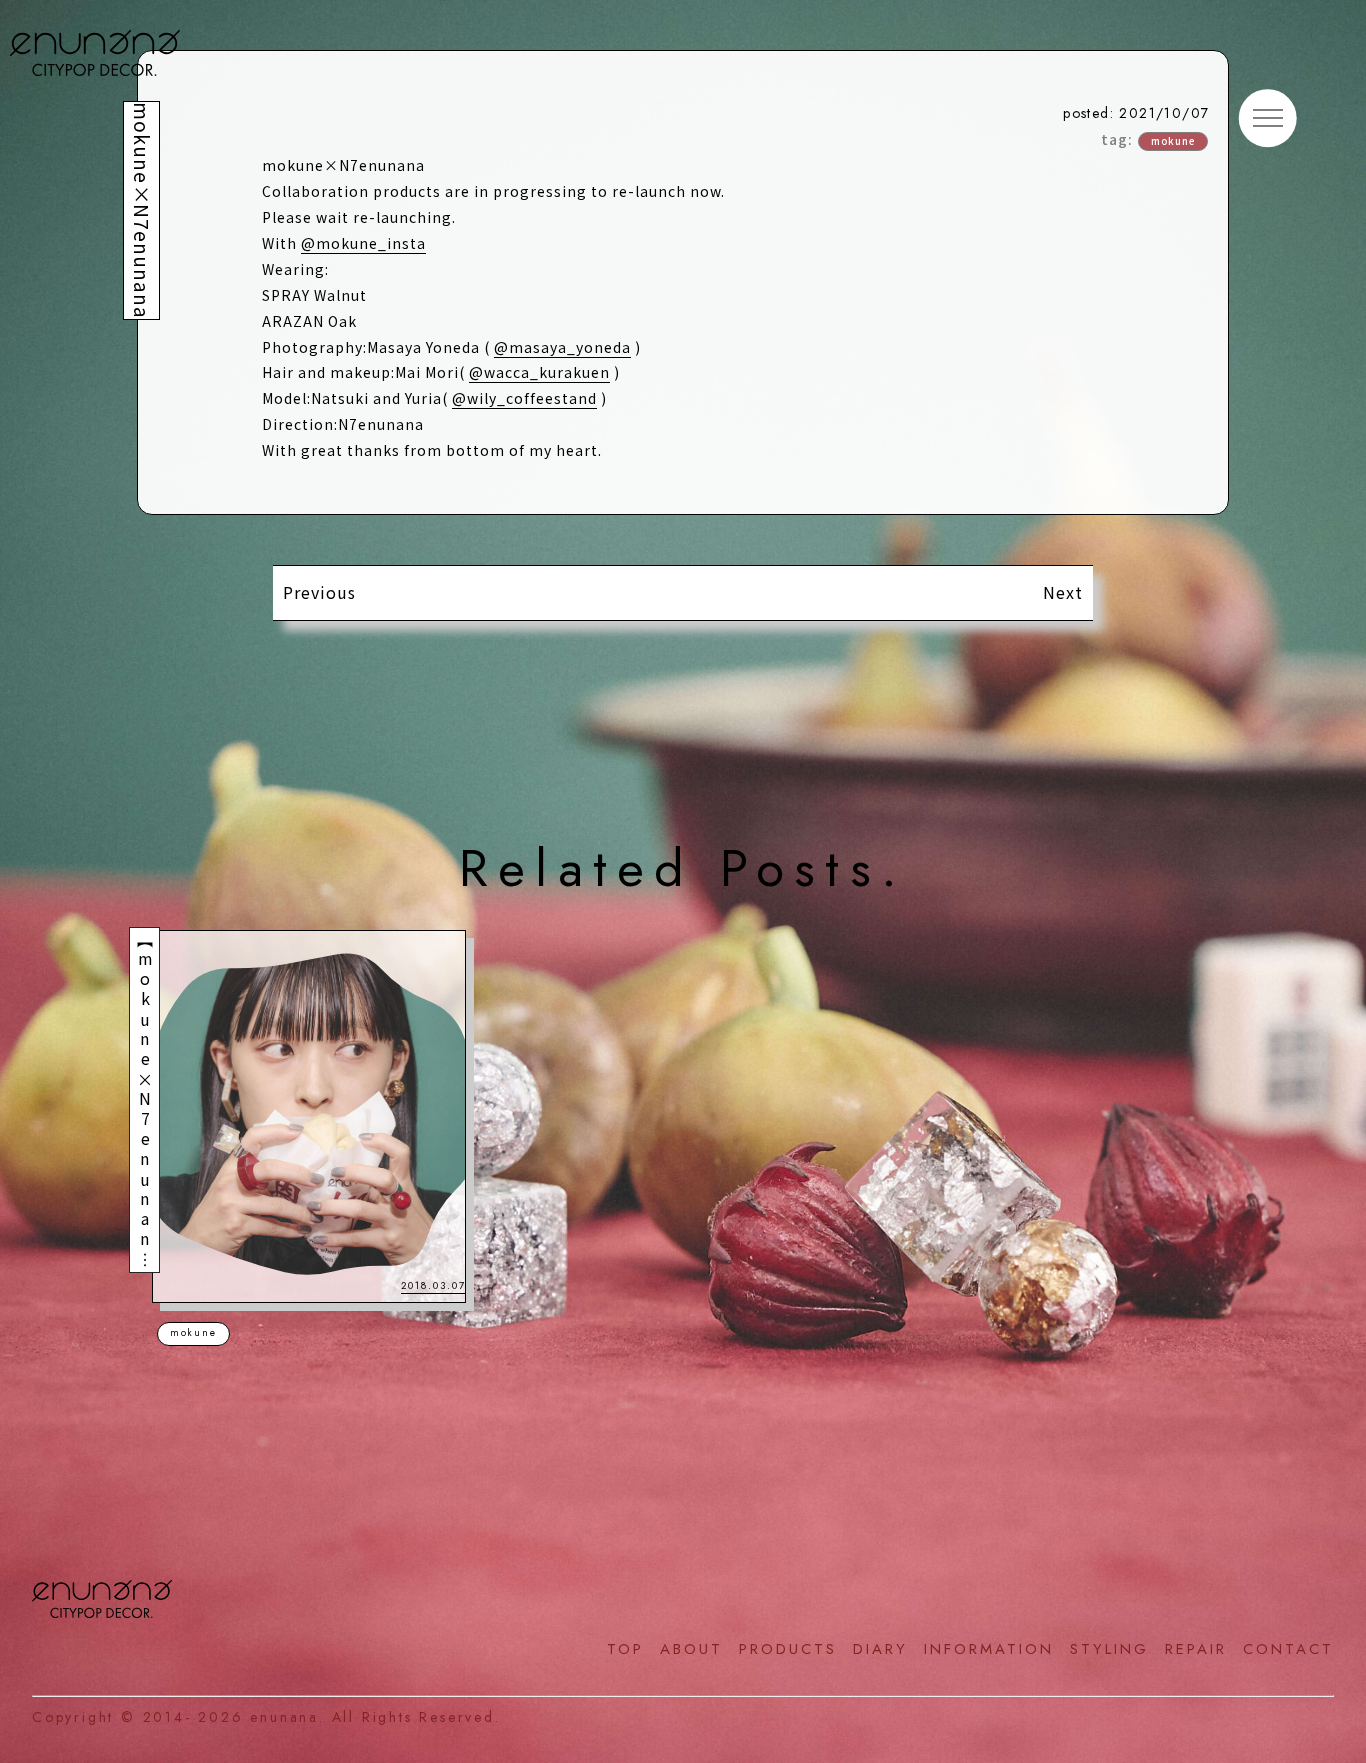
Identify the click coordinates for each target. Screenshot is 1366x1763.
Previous (319, 592)
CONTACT (1288, 1649)
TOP (625, 1649)
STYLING (1109, 1649)
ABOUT (691, 1649)
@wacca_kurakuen (539, 372)
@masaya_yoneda (562, 347)
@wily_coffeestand (524, 398)
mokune (1173, 141)
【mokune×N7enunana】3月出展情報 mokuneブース (145, 1271)
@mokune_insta (363, 243)
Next (1063, 592)
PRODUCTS (788, 1649)
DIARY (880, 1649)
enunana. (287, 1717)
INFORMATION (989, 1649)
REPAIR (1196, 1649)
